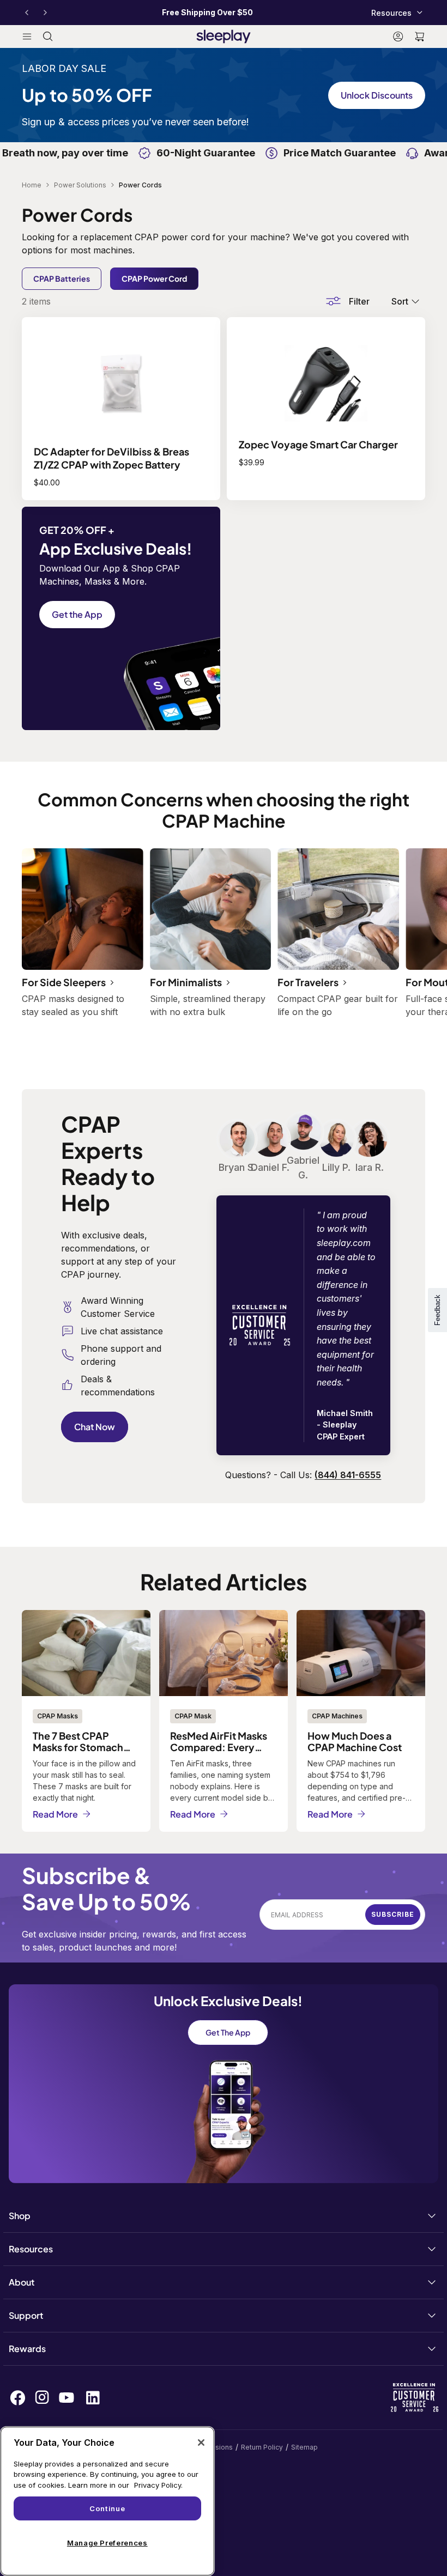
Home (32, 185)
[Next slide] (45, 13)
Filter (359, 301)
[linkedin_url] (93, 2398)
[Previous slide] (27, 13)
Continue (107, 2508)
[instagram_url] (42, 2397)
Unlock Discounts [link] (377, 95)
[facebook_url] (18, 2398)
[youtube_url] (67, 2398)
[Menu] (27, 37)
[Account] (398, 37)
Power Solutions (80, 185)
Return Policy (262, 2447)
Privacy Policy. (158, 2485)
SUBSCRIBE (393, 1914)
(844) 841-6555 (348, 1475)
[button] (420, 37)
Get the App (77, 614)
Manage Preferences (107, 2543)
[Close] (201, 2443)
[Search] (48, 37)
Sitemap (304, 2447)
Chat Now (95, 1427)
